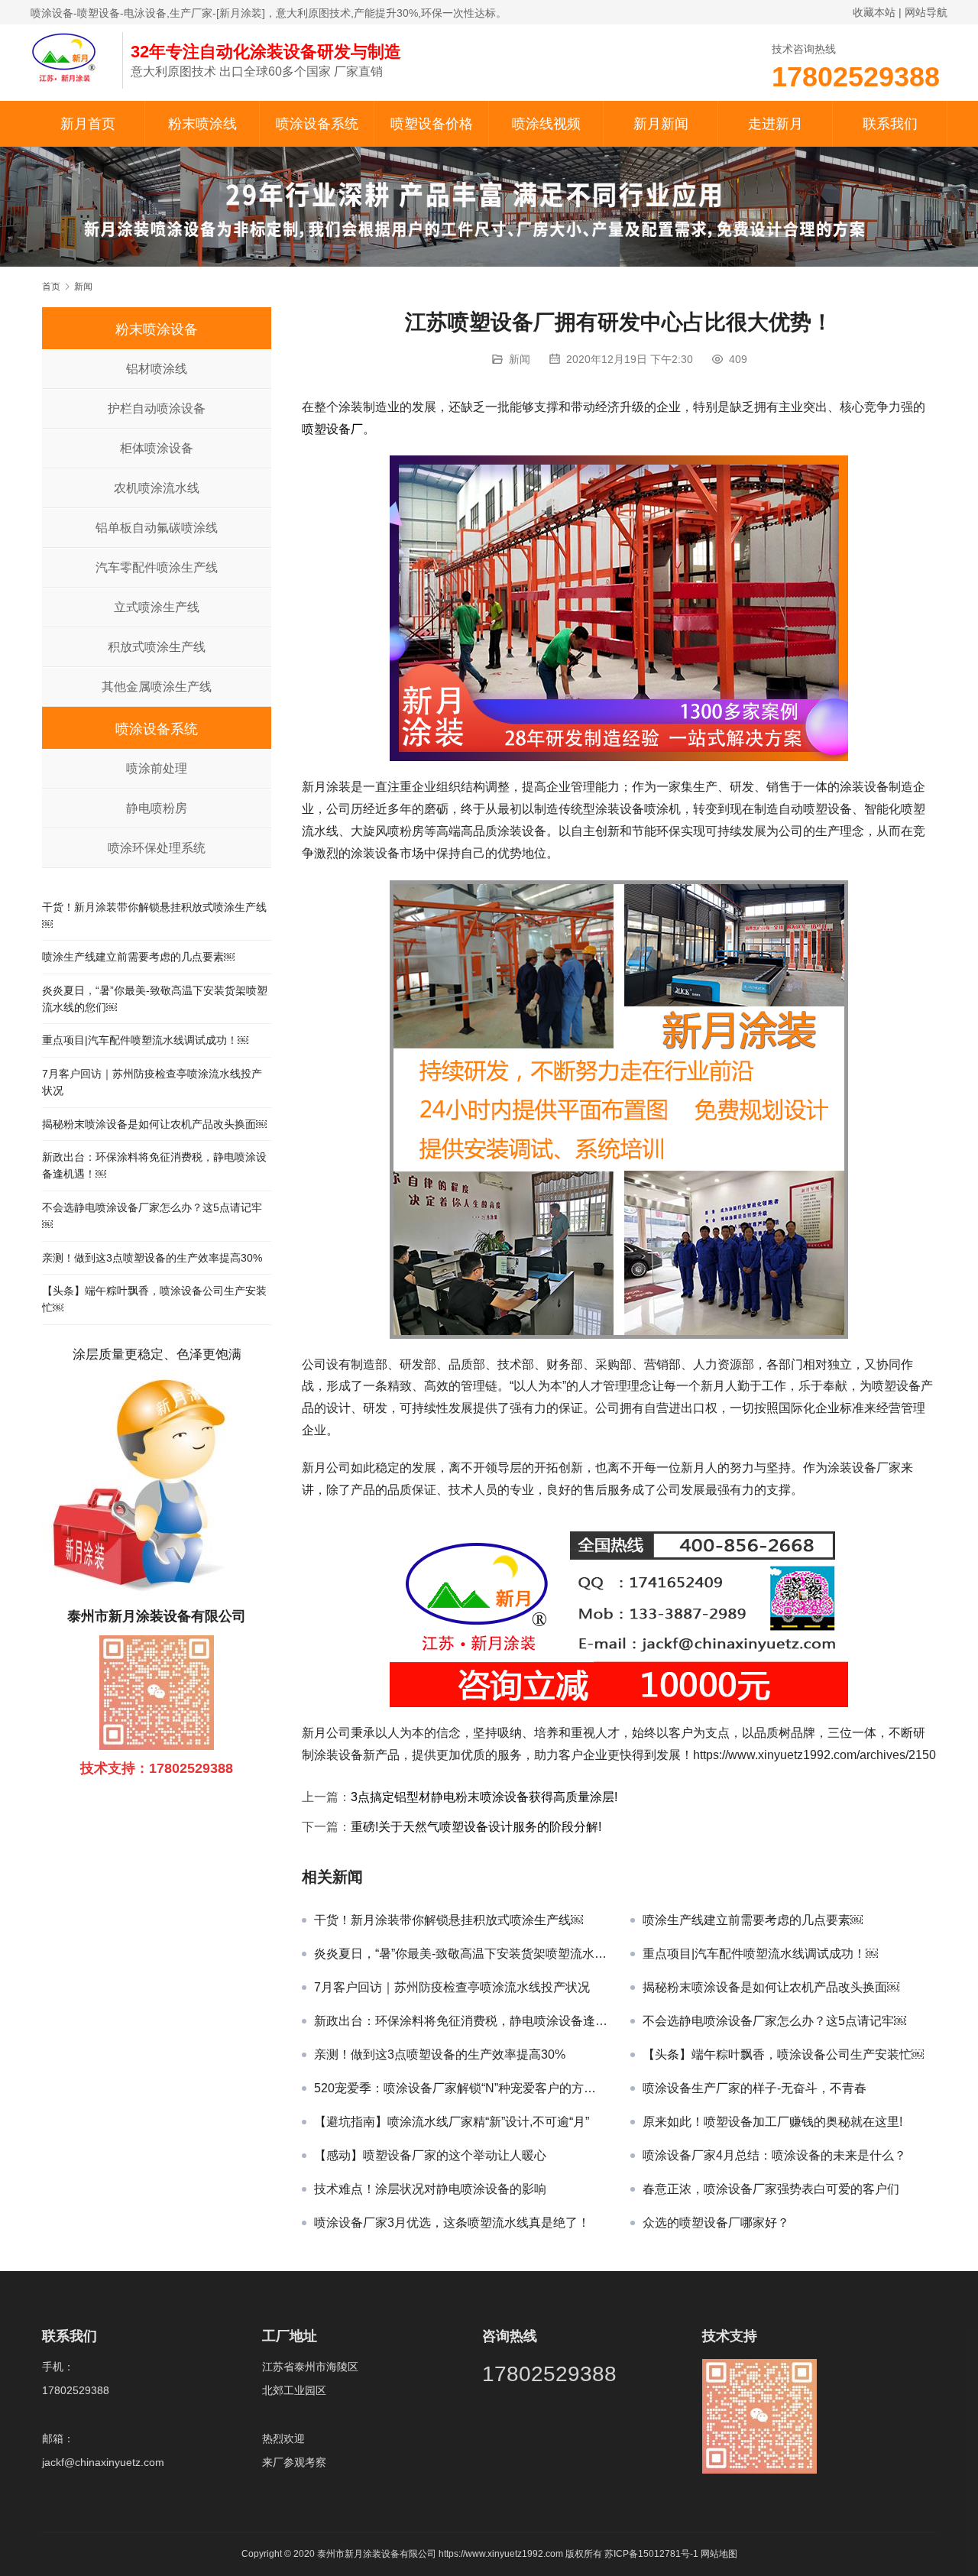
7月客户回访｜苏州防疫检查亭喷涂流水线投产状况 (452, 1987)
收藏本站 (874, 12)
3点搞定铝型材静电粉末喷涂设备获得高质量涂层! (484, 1797)
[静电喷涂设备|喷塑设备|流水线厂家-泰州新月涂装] (69, 57)
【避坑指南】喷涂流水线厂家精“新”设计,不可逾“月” (452, 2122)
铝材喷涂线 (157, 369)
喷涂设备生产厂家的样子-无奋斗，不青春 (755, 2088)
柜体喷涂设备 (157, 448)
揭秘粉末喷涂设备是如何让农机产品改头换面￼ (771, 1987)
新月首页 (88, 124)
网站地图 (719, 2554)
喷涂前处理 (157, 768)
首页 (51, 287)
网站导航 (926, 12)
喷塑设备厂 (332, 429)
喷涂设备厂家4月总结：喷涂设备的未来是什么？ (774, 2155)
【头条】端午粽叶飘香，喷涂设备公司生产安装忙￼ (783, 2054)
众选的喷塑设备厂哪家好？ (716, 2223)
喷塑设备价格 (432, 124)
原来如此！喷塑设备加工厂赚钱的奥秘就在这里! (772, 2122)
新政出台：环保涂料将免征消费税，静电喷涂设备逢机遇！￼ (461, 2021)
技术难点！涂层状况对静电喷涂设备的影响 (430, 2189)
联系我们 (890, 124)
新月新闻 (661, 124)
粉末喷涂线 (202, 124)
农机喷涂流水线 (157, 488)
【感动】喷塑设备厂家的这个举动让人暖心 (430, 2155)
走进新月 (776, 124)
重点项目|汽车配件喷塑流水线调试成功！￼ (760, 1954)
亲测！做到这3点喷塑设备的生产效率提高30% (440, 2054)
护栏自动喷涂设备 (157, 408)
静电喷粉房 (157, 808)
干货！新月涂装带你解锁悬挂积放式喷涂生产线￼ (449, 1920)
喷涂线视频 (546, 124)
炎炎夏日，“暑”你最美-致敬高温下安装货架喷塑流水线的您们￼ (461, 1954)
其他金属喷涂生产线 (157, 687)
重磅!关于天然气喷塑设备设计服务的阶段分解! (476, 1827)
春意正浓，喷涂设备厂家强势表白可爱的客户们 (771, 2189)
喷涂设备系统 (317, 124)
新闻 (520, 359)
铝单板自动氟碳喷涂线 (157, 528)
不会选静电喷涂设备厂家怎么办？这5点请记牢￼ (774, 2021)
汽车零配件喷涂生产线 (157, 567)
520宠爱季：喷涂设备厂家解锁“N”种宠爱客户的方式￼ (461, 2088)
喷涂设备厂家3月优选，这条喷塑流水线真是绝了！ (452, 2223)
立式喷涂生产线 (157, 607)
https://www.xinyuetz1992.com (501, 2554)
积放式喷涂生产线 (157, 647)
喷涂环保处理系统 (157, 848)
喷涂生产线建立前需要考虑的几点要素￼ (753, 1920)
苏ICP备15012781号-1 (653, 2554)
